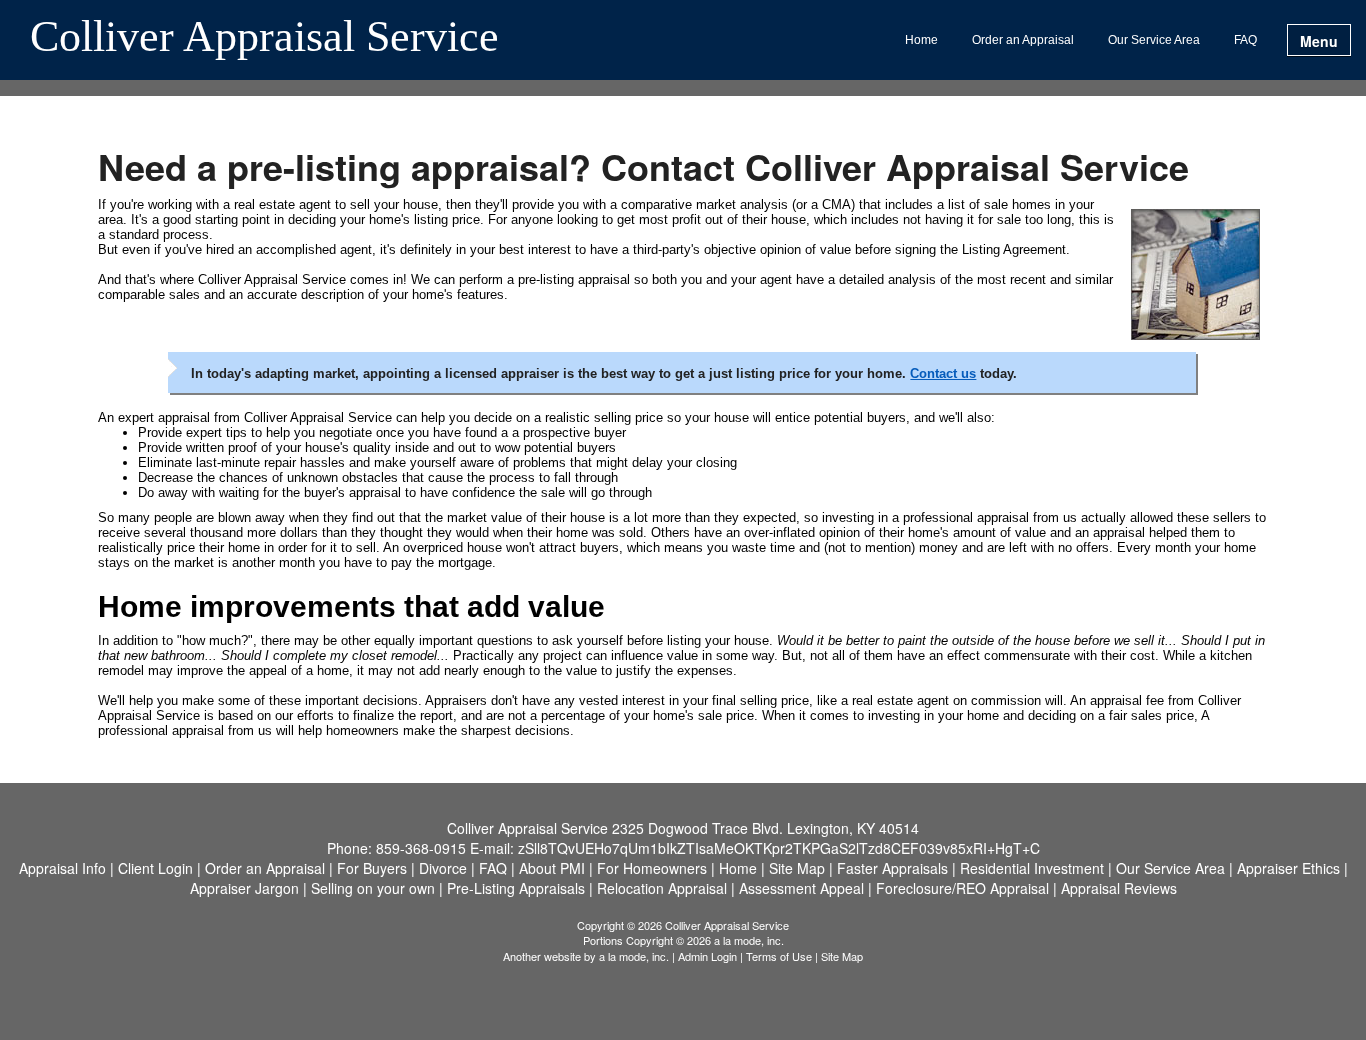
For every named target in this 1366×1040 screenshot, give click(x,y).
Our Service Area (1154, 40)
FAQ (1245, 40)
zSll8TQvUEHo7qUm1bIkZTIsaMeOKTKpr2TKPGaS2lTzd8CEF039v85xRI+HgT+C (779, 848)
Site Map (842, 956)
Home (921, 40)
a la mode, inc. (634, 956)
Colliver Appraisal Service (264, 38)
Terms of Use (779, 956)
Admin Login (707, 956)
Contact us (943, 373)
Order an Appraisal (1023, 40)
